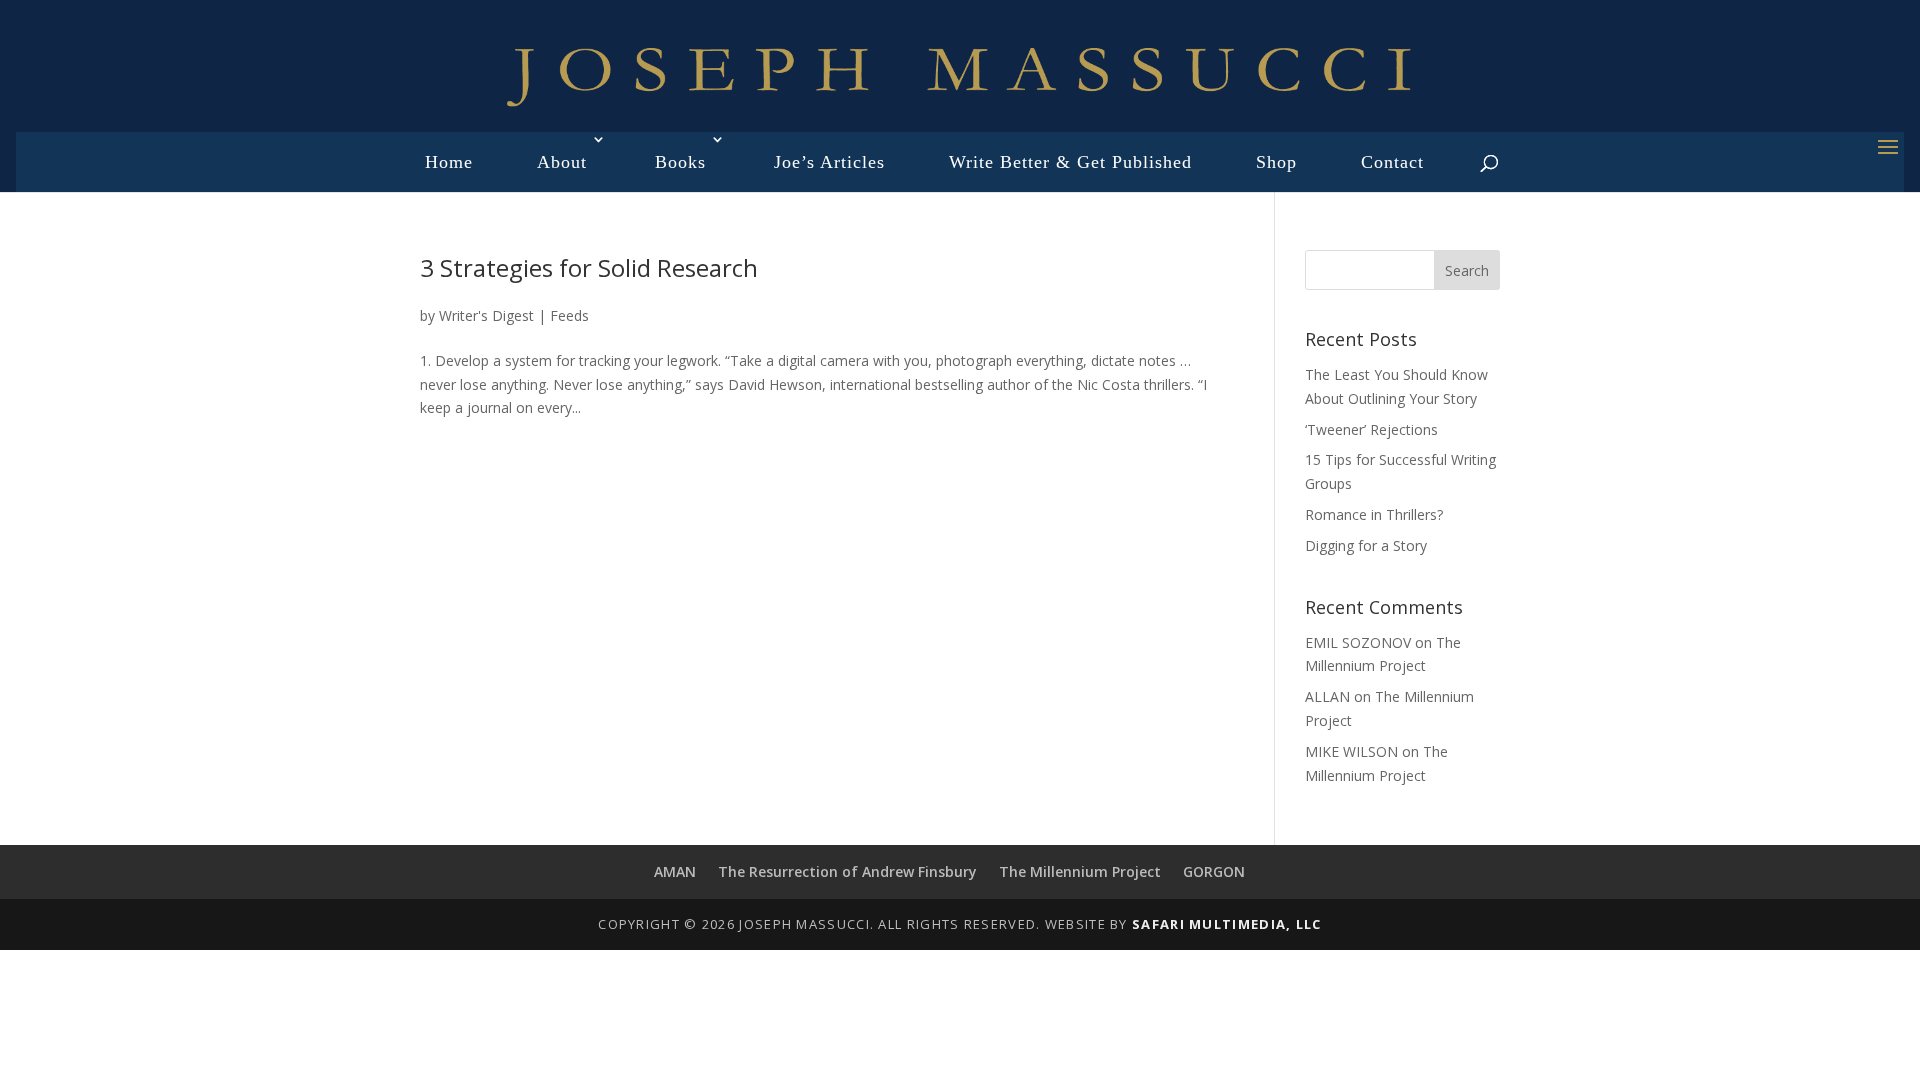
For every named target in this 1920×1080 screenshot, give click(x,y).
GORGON (1214, 871)
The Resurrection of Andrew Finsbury (847, 871)
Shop (1276, 162)
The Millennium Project (1080, 871)
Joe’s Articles (829, 162)
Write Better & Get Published (1070, 162)
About (562, 162)
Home (449, 162)
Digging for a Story (1366, 545)
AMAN (675, 871)
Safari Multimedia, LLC (1227, 924)
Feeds (569, 315)
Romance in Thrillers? (1374, 514)
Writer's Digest (486, 315)
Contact (1392, 162)
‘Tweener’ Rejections (1371, 429)
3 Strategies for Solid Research (589, 267)
